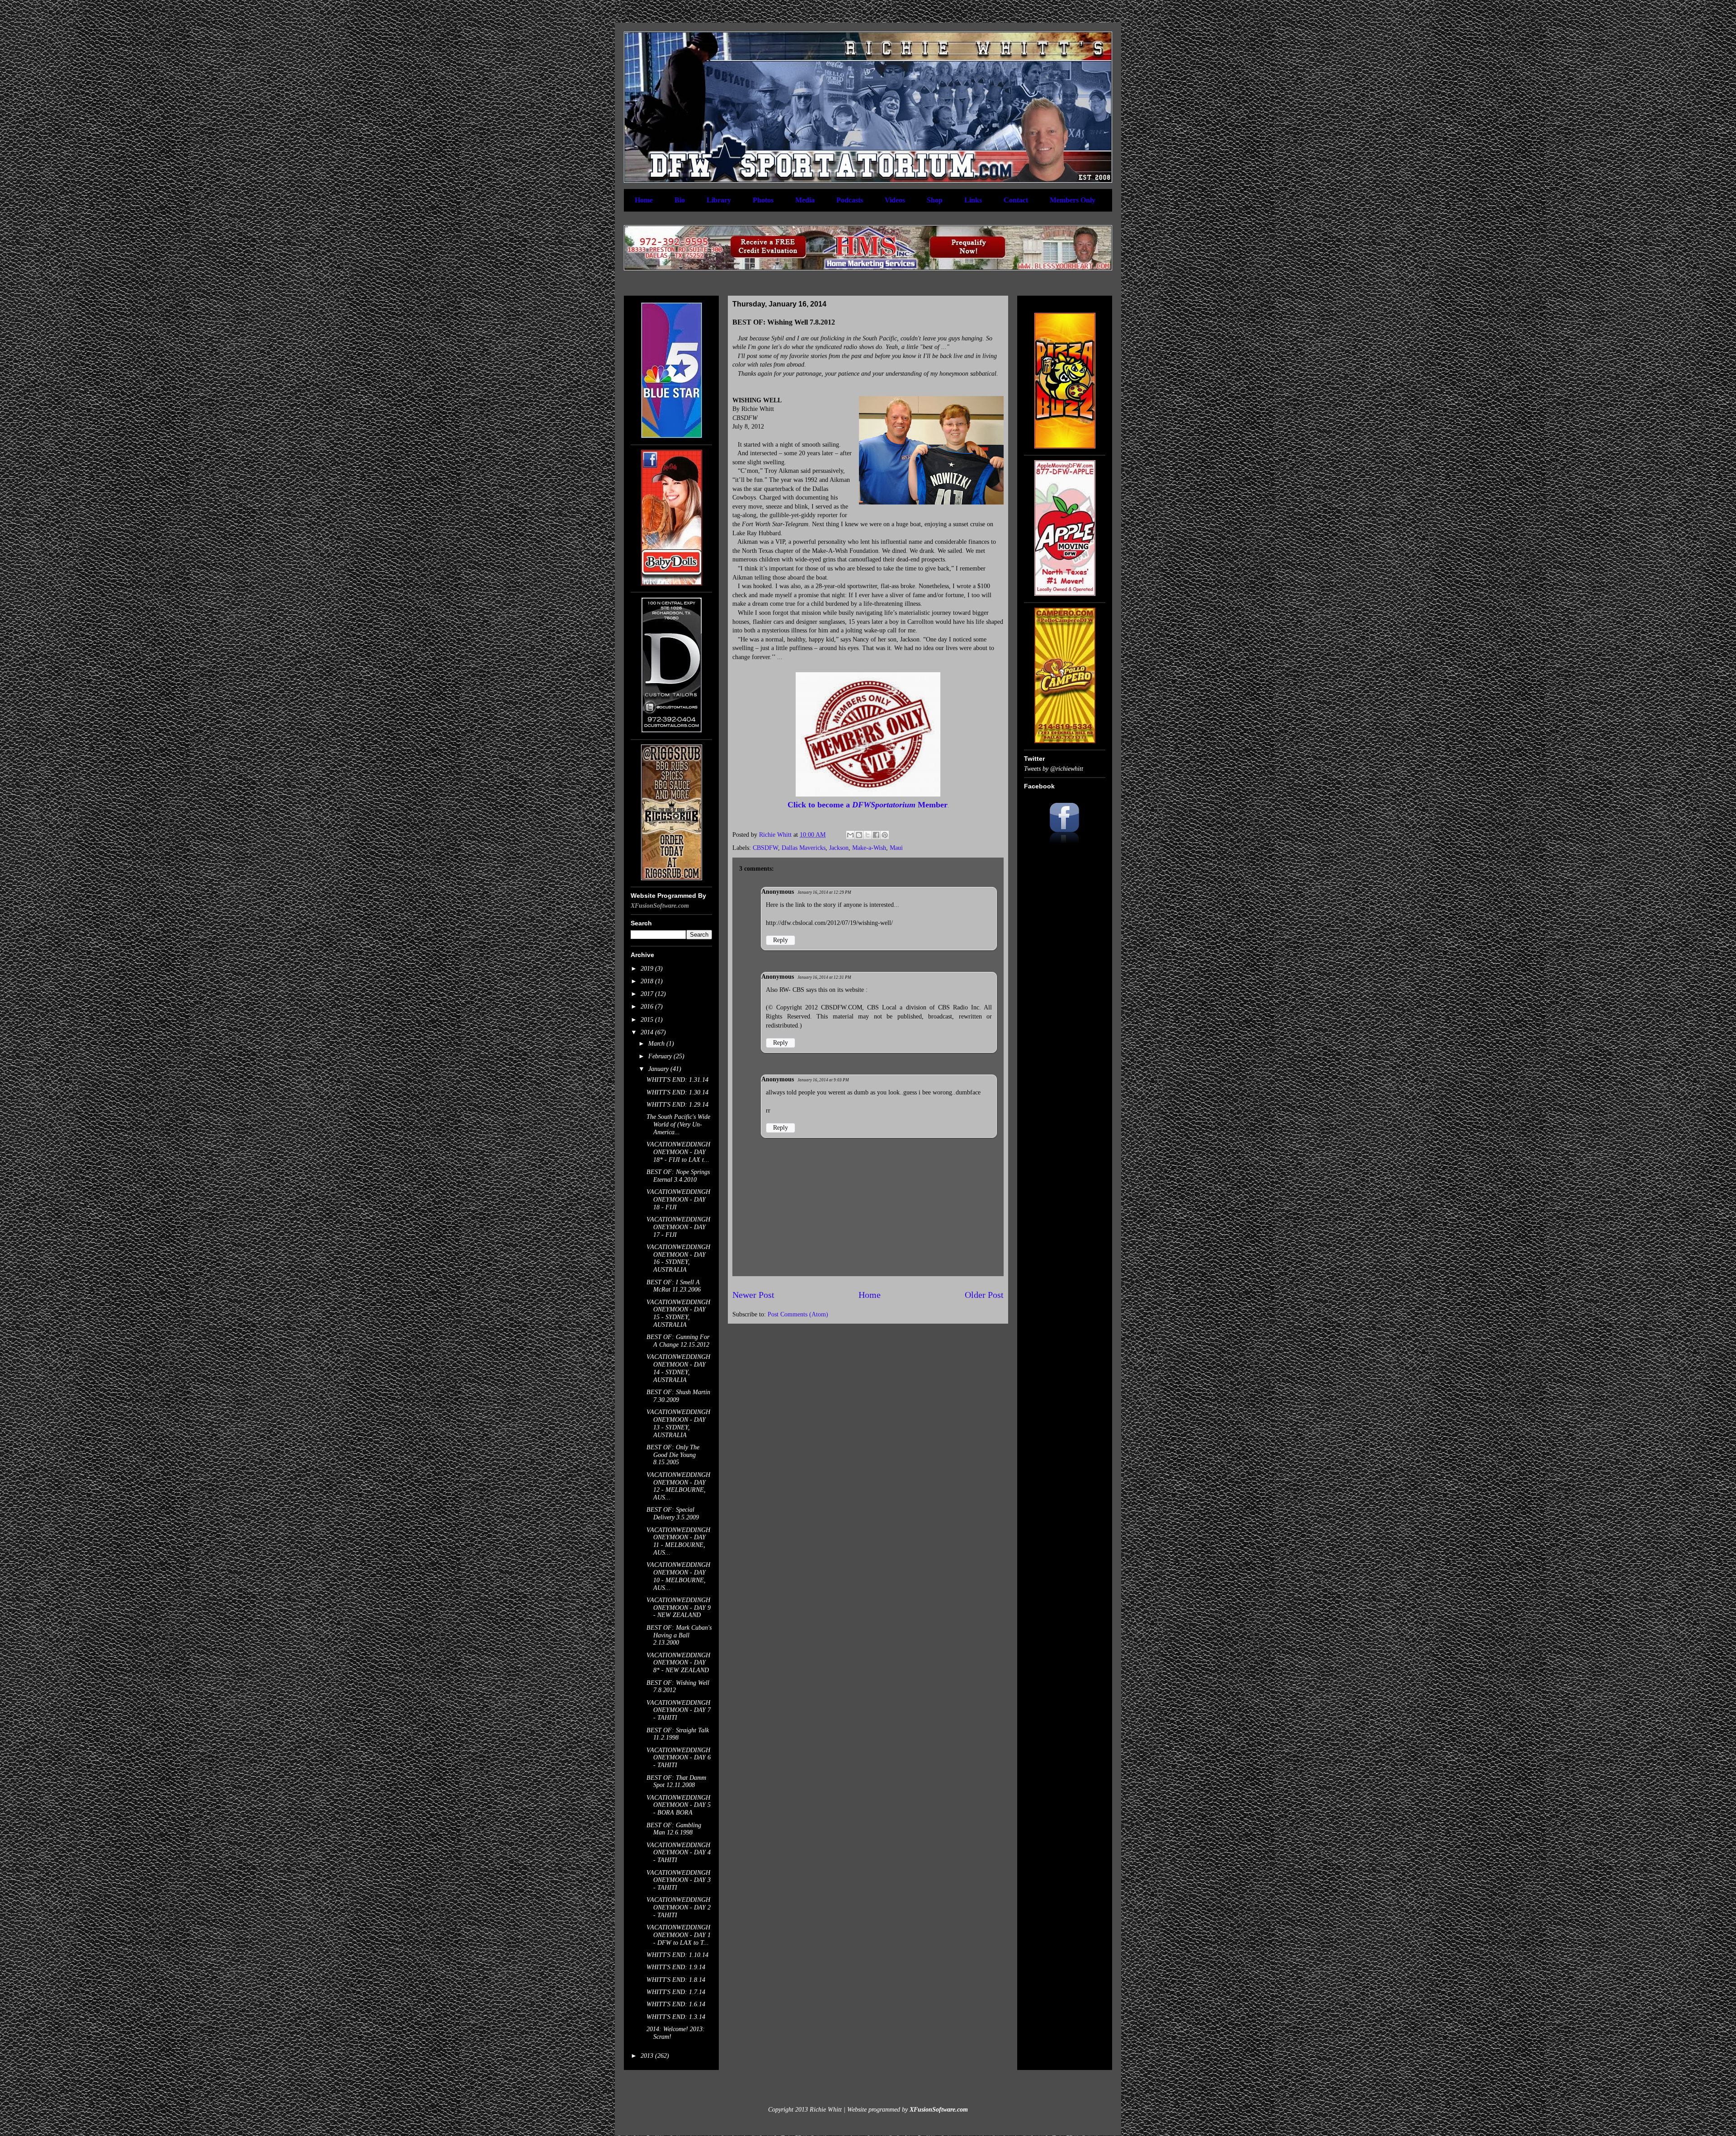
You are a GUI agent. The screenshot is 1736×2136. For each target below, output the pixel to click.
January (659, 1069)
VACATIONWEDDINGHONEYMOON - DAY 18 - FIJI (678, 1200)
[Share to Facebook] (876, 835)
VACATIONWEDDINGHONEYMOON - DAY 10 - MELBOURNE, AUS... (678, 1576)
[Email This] (850, 835)
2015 (648, 1020)
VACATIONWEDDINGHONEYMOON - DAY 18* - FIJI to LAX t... (678, 1152)
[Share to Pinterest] (885, 835)
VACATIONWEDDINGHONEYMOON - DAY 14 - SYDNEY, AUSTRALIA (678, 1368)
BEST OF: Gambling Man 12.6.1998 (674, 1829)
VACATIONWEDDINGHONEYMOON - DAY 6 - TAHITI (679, 1758)
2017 (648, 994)
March (657, 1044)
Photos (763, 200)
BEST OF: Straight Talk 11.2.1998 (678, 1734)
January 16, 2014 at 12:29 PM (824, 892)
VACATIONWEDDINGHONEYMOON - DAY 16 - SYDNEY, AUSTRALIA (678, 1258)
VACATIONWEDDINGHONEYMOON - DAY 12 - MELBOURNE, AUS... (678, 1486)
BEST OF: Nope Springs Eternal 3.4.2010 (678, 1176)
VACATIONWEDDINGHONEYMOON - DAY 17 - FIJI (678, 1227)
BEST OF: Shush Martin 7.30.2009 (678, 1396)
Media (805, 200)
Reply (781, 940)
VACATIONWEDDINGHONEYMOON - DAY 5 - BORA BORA (679, 1805)
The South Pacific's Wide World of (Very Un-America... (678, 1125)
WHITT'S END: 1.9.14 (676, 1967)
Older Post (984, 1295)
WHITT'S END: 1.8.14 (676, 1980)
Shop (935, 200)
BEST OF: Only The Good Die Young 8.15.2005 (673, 1455)
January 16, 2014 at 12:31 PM (824, 977)
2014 (648, 1032)
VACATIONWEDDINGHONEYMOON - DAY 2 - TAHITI (679, 1907)
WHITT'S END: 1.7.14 (676, 1992)
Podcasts (850, 200)
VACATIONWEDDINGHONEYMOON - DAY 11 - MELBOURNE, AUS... (678, 1541)
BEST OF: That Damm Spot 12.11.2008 (676, 1782)
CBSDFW (765, 848)
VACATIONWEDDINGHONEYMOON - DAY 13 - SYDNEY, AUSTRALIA (678, 1423)
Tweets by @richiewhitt (1054, 769)
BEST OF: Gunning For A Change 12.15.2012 (678, 1341)
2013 (648, 2056)
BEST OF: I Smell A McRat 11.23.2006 (674, 1286)
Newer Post (753, 1295)
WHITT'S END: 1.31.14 (677, 1080)
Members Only (1073, 200)
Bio (680, 200)
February (661, 1056)
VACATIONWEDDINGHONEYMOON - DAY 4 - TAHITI (679, 1853)
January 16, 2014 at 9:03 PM (823, 1080)
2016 (648, 1007)
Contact (1016, 200)
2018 (648, 981)
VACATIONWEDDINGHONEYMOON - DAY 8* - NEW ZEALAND (678, 1663)
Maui (896, 848)
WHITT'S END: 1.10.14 (677, 1955)
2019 (648, 969)
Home (644, 200)
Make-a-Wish (869, 848)
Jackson (839, 848)
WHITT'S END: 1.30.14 (677, 1092)
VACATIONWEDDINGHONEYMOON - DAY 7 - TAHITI (679, 1710)
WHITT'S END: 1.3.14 (676, 2017)
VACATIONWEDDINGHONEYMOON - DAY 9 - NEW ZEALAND (679, 1608)
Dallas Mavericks (804, 848)
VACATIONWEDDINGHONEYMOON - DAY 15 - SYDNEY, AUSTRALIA (678, 1313)
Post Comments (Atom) (798, 1314)
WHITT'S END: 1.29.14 (677, 1105)
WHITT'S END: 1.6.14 (676, 2004)
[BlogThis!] (859, 835)
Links (973, 200)
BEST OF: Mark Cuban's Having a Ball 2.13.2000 (679, 1635)
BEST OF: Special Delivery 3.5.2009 (673, 1514)
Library (719, 200)
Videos (895, 200)
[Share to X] (868, 835)
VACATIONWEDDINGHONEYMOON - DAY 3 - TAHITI (679, 1880)
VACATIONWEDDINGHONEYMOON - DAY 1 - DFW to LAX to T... (679, 1935)
